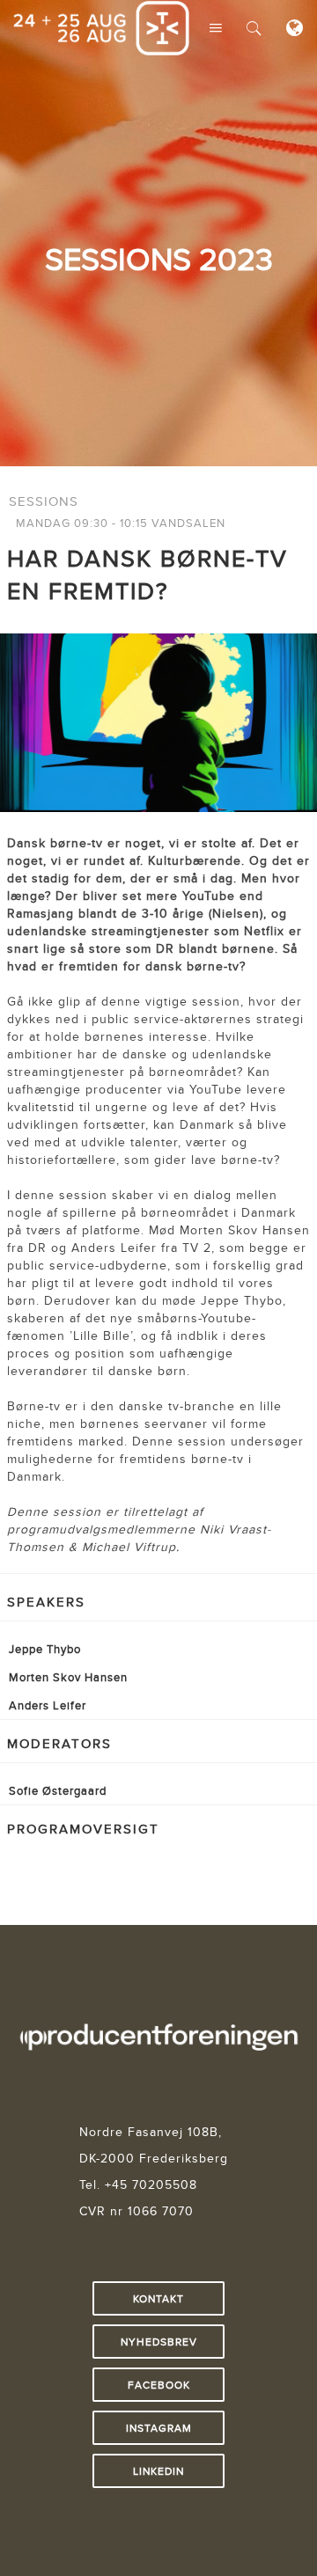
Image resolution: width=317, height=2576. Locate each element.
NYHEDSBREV (159, 2342)
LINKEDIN (158, 2471)
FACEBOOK (159, 2385)
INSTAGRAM (159, 2428)
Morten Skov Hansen (68, 1677)
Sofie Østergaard (58, 1790)
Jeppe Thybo (45, 1649)
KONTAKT (158, 2298)
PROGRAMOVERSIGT (83, 1829)
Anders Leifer (48, 1705)
